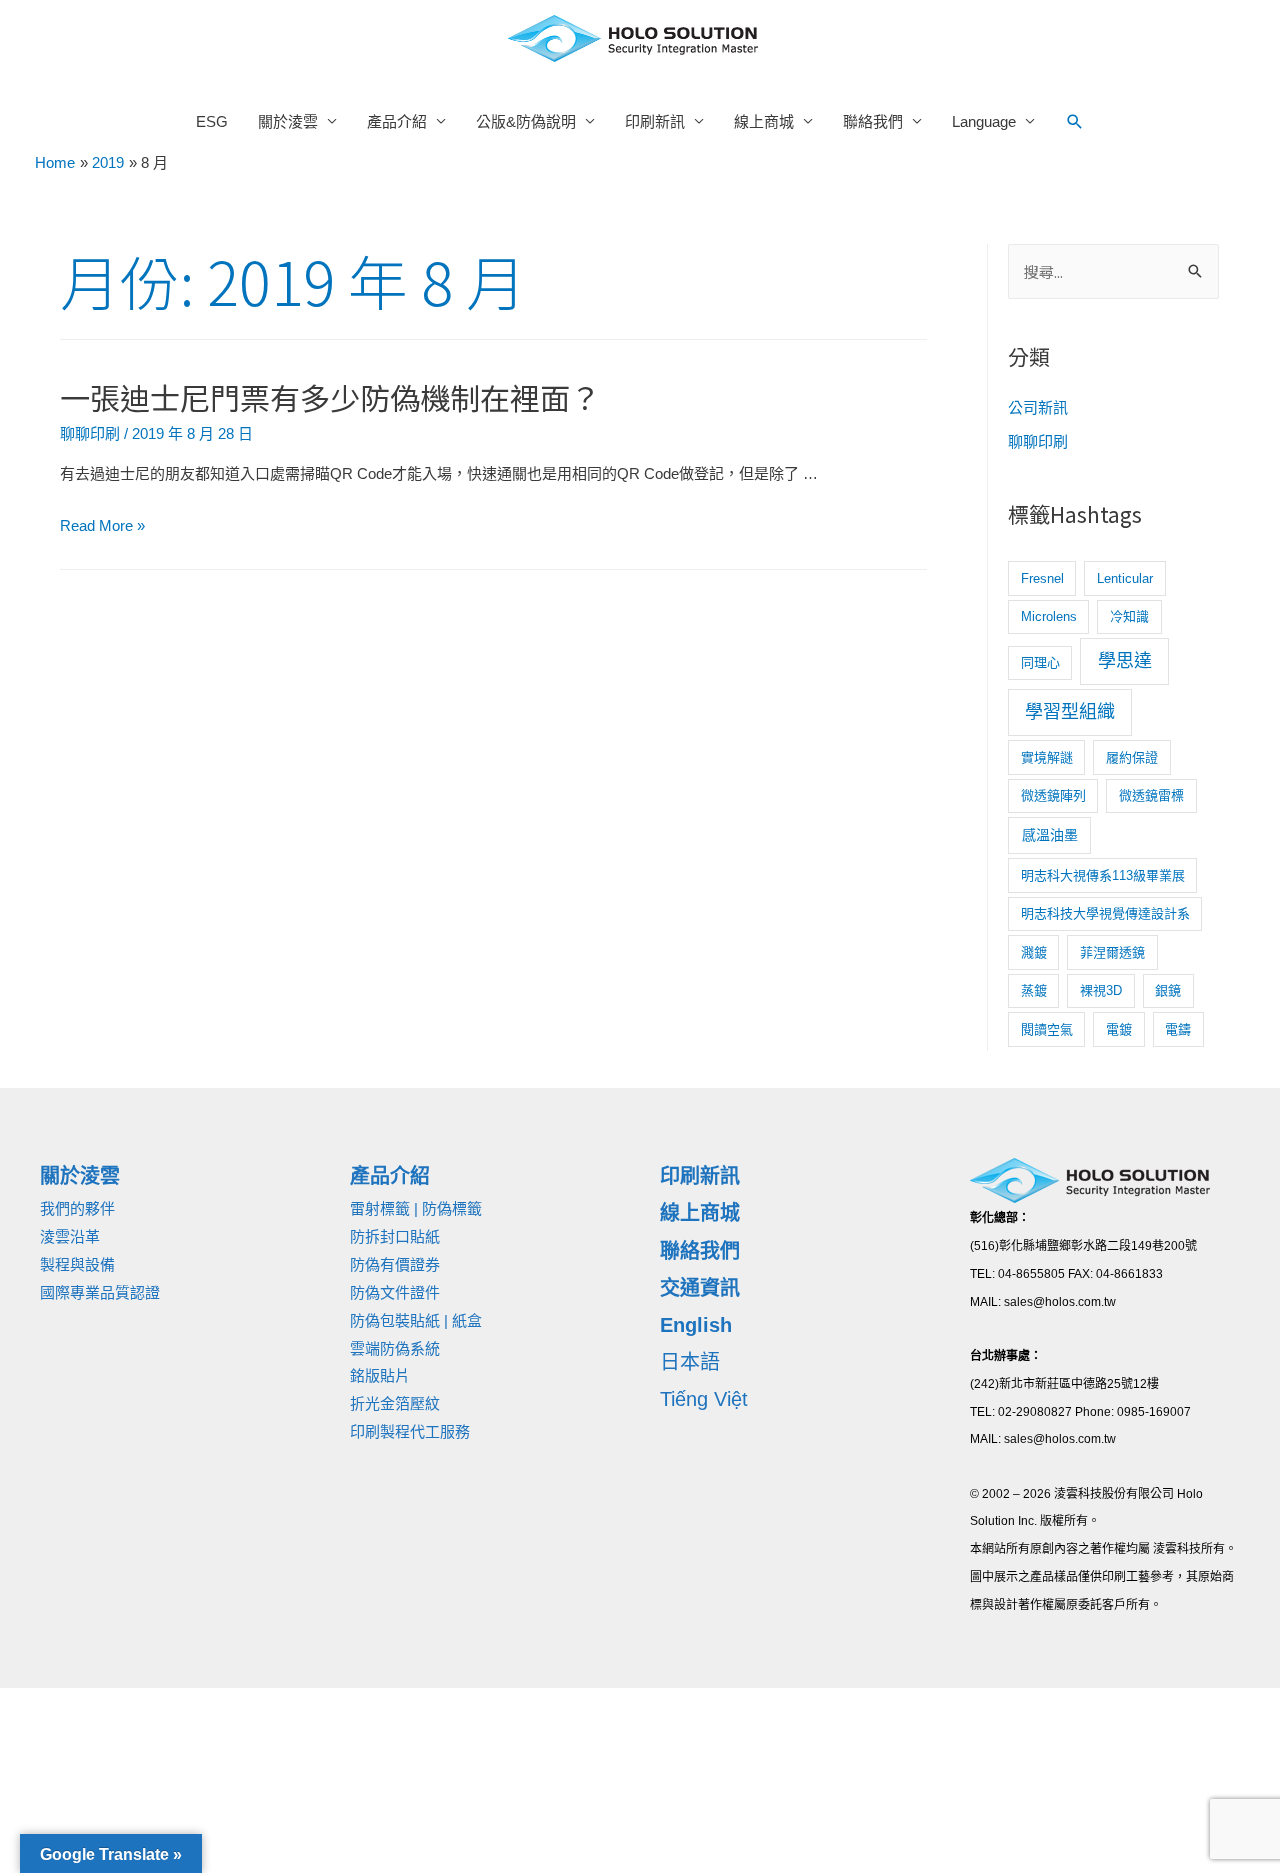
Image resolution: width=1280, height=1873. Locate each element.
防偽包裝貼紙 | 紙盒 (416, 1320)
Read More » (102, 525)
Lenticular (1125, 578)
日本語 (690, 1362)
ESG (212, 121)
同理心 (1040, 662)
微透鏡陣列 (1053, 795)
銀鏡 (1168, 990)
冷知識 (1129, 616)
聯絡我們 (873, 121)
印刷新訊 (655, 121)
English (696, 1325)
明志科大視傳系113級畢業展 (1103, 875)
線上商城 (764, 121)
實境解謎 (1047, 757)
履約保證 (1132, 757)
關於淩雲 (288, 121)
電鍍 (1119, 1029)
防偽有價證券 (395, 1264)
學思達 (1125, 661)
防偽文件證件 (395, 1292)
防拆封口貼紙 (395, 1236)
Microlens (1049, 616)
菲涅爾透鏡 (1112, 952)
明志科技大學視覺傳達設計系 (1105, 913)
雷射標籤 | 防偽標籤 (416, 1208)
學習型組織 (1070, 712)
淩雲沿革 (70, 1236)
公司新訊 (1038, 407)
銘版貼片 (380, 1375)
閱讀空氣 (1047, 1029)
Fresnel (1042, 578)
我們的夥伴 (77, 1208)
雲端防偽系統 (395, 1348)
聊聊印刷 (90, 433)
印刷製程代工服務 (410, 1431)
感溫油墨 (1050, 835)
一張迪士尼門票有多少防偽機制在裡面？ (330, 397)
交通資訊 (700, 1288)
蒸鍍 (1034, 990)
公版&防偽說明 (526, 121)
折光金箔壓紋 (395, 1403)
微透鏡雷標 (1151, 795)
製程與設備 (77, 1264)
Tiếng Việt (704, 1399)
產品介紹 (397, 121)
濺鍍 (1034, 952)
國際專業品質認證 (100, 1292)
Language (984, 121)
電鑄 (1178, 1029)
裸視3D (1101, 990)
